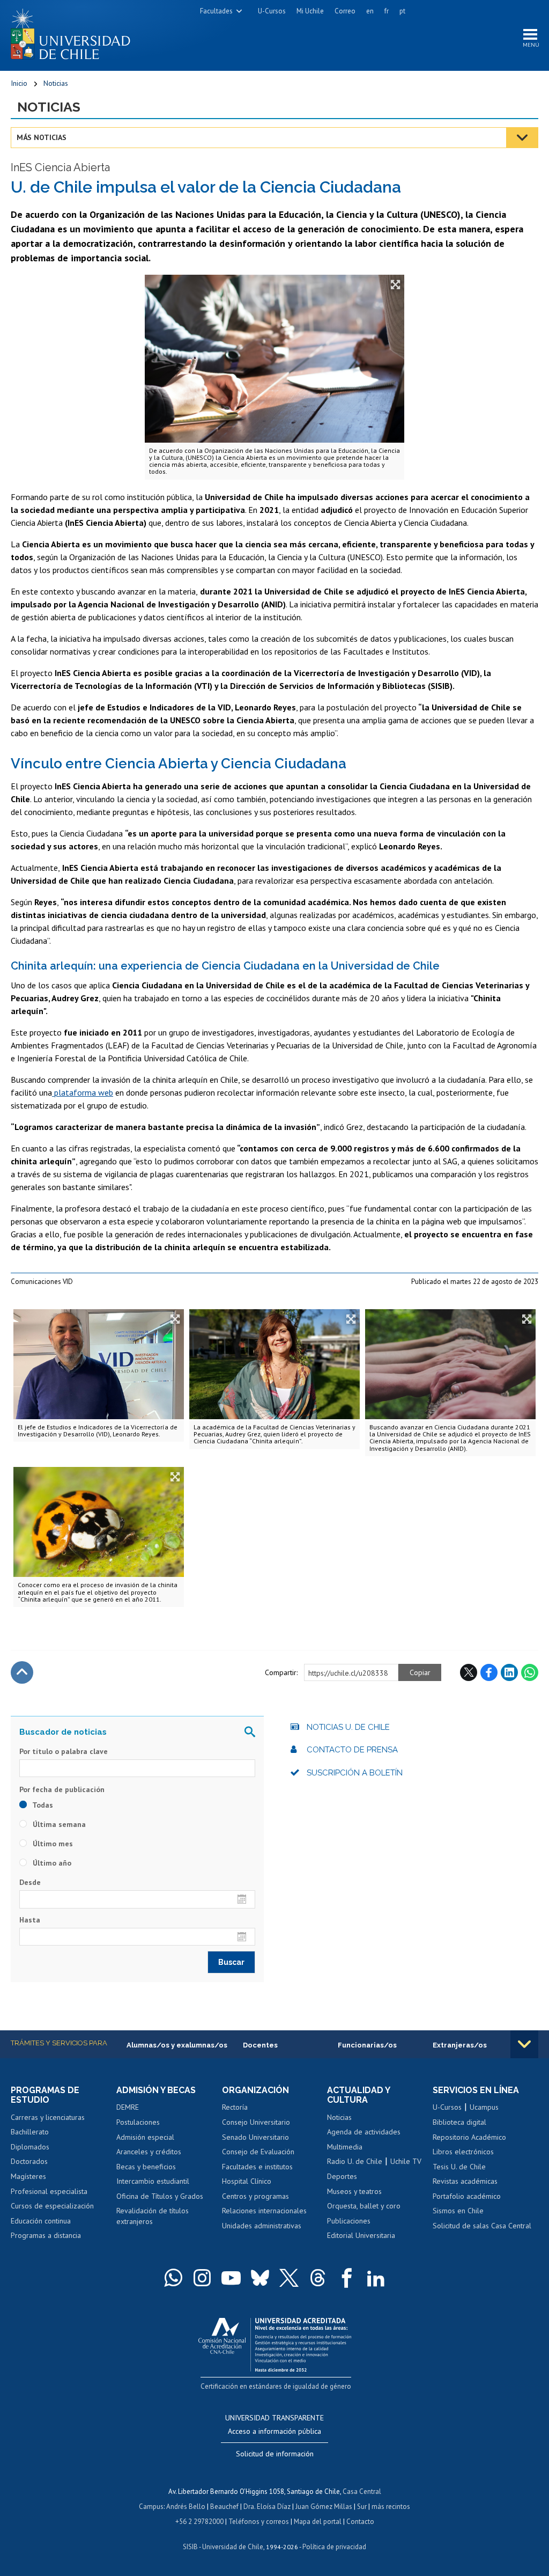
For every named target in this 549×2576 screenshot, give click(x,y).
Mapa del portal (318, 2522)
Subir (22, 1672)
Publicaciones (349, 2221)
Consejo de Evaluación (258, 2152)
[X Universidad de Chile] (289, 2278)
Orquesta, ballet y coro (364, 2206)
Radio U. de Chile (355, 2161)
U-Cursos (272, 11)
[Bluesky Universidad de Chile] (260, 2278)
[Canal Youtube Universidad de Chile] (231, 2278)
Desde (30, 1882)
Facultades (216, 11)
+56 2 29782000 (199, 2522)
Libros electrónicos (463, 2152)
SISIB (190, 2547)
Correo (345, 11)
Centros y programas (255, 2196)
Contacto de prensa (352, 1750)
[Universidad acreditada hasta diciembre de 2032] (275, 2342)
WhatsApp (530, 1672)
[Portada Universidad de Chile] (75, 32)
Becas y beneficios (146, 2167)
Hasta (30, 1920)
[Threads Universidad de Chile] (318, 2278)
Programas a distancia (46, 2235)
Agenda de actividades (364, 2132)
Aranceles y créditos (149, 2152)
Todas (42, 1805)
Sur (362, 2507)
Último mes (52, 1844)
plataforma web (83, 1092)
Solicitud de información (275, 2454)
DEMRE (128, 2107)
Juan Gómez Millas (324, 2507)
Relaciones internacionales (264, 2211)
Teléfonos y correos (259, 2522)
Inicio (19, 83)
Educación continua (41, 2221)
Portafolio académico (467, 2196)
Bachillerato (30, 2132)
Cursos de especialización (52, 2206)
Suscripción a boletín (355, 1773)
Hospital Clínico (247, 2181)
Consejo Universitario (256, 2122)
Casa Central (362, 2491)
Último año (51, 1863)
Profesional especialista (49, 2191)
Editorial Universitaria (361, 2235)
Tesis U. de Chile (459, 2167)
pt (402, 11)
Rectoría (235, 2107)
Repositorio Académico (469, 2137)
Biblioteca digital (459, 2122)
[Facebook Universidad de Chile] (347, 2278)
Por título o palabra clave (64, 1751)
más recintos (391, 2507)
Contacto (360, 2522)
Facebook (489, 1672)
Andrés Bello (186, 2507)
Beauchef (224, 2507)
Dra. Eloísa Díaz (267, 2507)
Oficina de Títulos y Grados (160, 2196)
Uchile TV (406, 2161)
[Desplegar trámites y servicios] (524, 2044)
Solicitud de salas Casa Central (482, 2226)
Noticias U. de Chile (348, 1727)
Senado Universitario (255, 2137)
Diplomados (30, 2147)
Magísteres (28, 2176)
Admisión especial (145, 2137)
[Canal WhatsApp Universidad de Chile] (173, 2278)
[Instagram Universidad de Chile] (202, 2278)
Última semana (58, 1824)
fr (387, 11)
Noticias (56, 83)
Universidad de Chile (233, 2547)
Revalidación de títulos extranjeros (153, 2216)
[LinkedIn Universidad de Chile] (376, 2278)
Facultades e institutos (257, 2167)
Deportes (342, 2176)
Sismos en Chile (458, 2211)
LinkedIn (509, 1672)
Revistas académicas (465, 2181)
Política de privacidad (334, 2547)
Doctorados (29, 2161)
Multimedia (345, 2147)
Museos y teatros (354, 2191)
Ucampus (484, 2107)
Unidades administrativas (262, 2226)
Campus (151, 2507)
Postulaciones (138, 2122)
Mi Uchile (310, 11)
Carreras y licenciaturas (48, 2117)
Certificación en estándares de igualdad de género (276, 2386)
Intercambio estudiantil (153, 2181)
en (370, 11)
